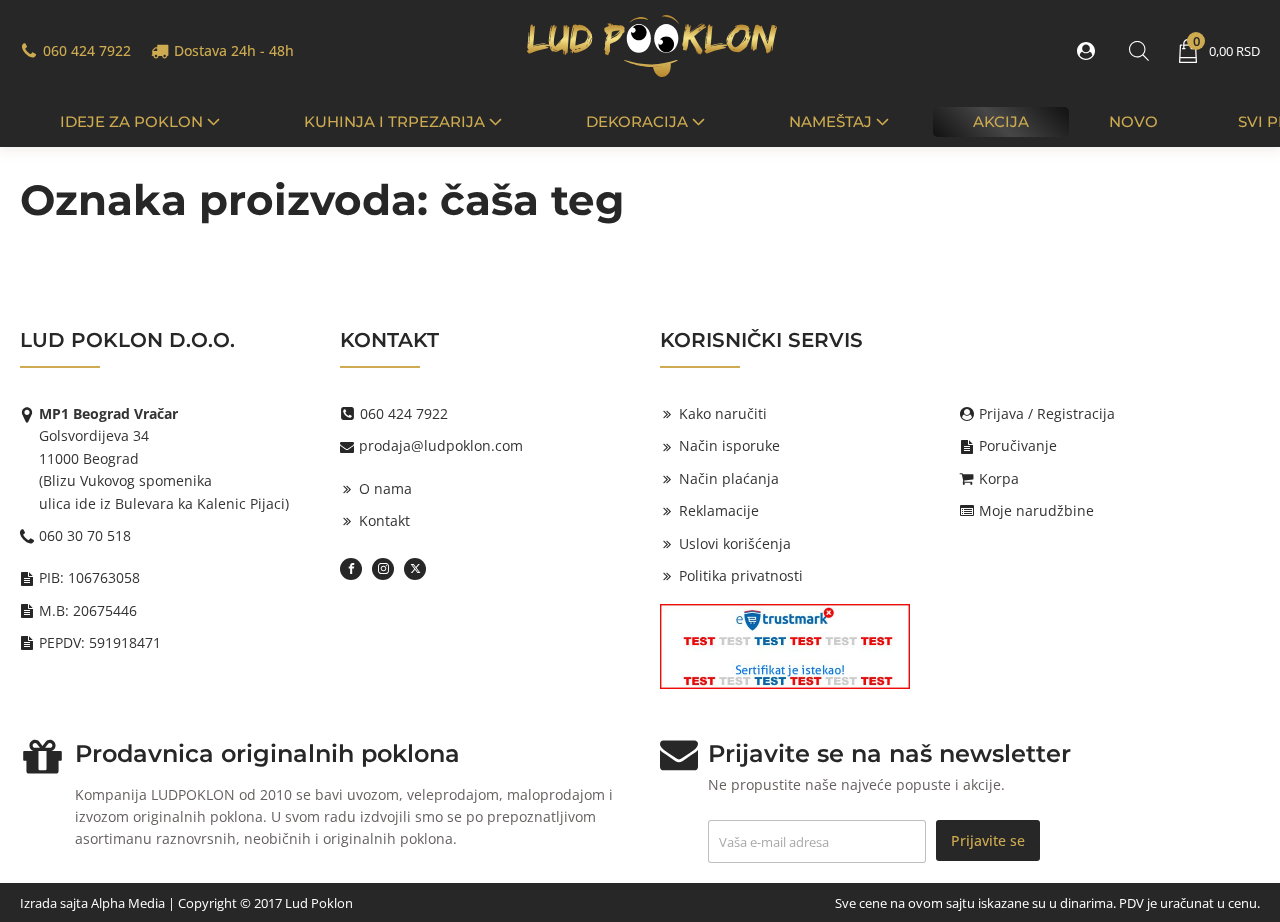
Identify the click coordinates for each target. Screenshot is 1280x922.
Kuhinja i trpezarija (394, 121)
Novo (1133, 121)
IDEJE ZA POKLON (131, 121)
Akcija (1001, 121)
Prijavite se (988, 840)
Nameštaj (830, 121)
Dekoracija (637, 121)
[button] (1090, 51)
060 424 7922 (87, 50)
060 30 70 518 (85, 535)
